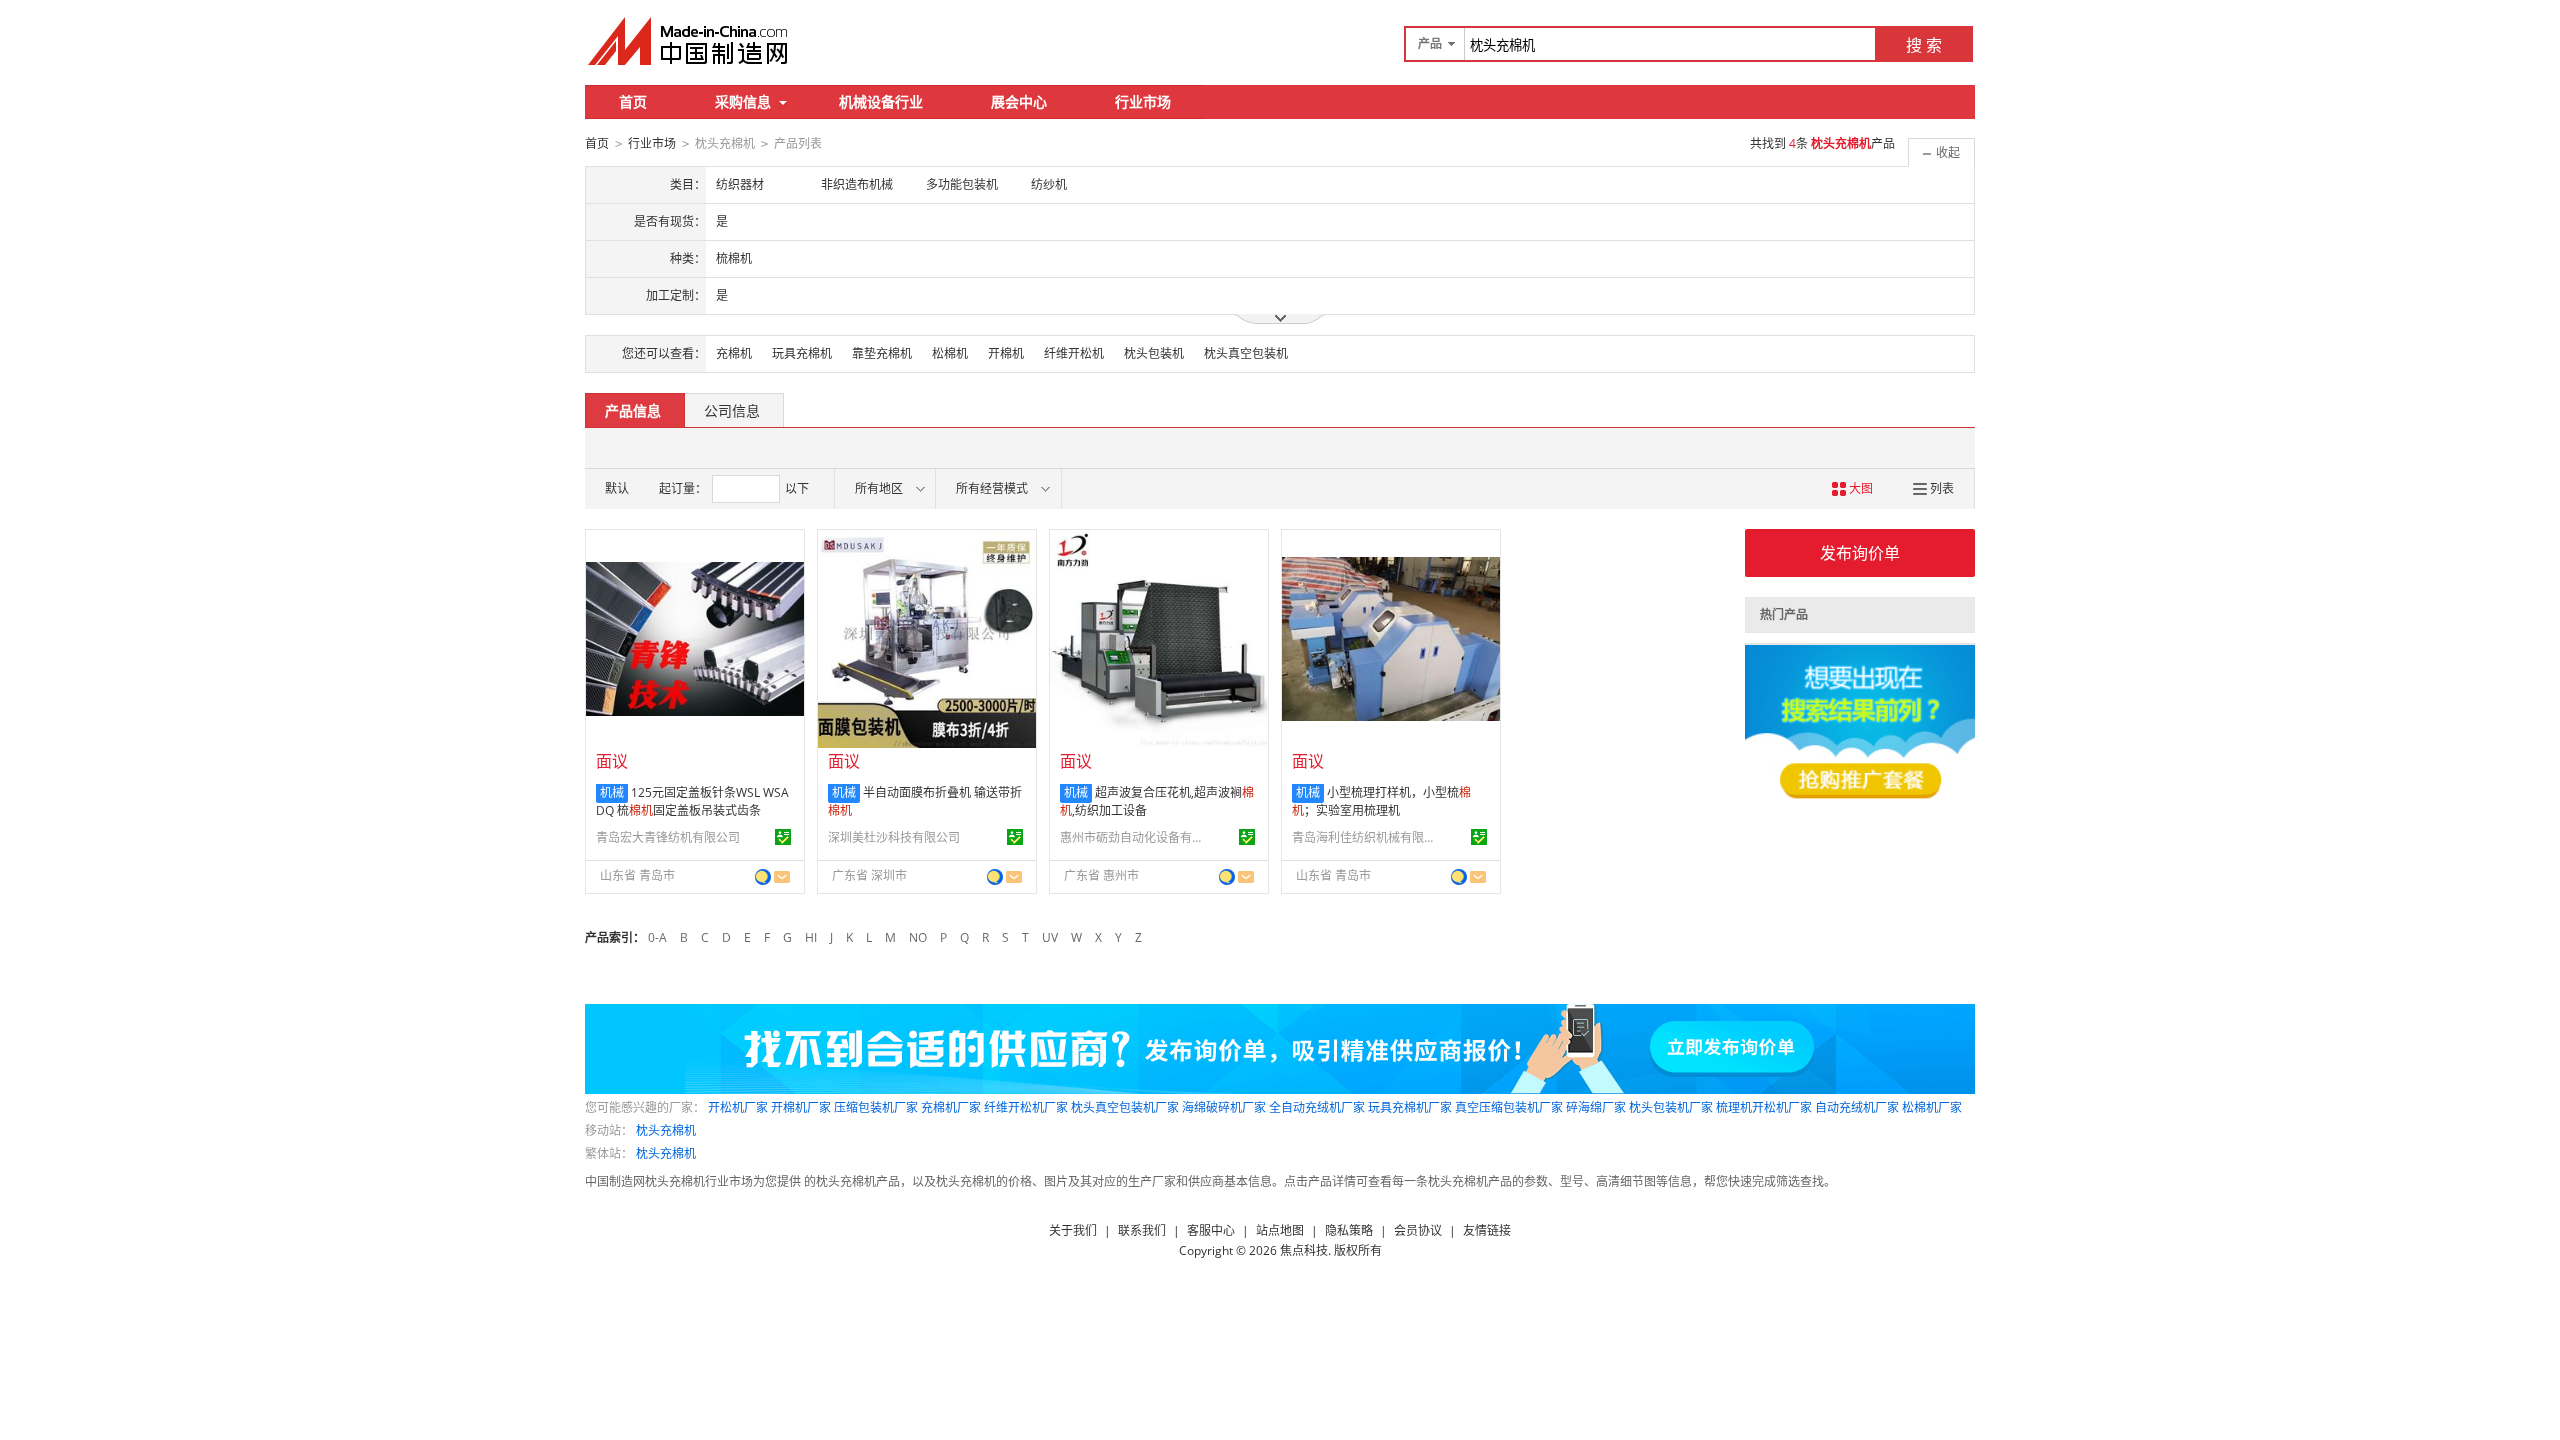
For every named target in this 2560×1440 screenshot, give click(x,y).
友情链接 (1487, 1230)
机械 (612, 792)
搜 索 (1924, 45)
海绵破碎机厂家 (1224, 1107)
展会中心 (1019, 101)
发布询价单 (1860, 553)
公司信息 (732, 410)
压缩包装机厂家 (876, 1107)
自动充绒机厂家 (1857, 1107)
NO (918, 937)
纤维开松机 (1074, 353)
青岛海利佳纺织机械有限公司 (1367, 837)
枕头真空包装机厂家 (1125, 1107)
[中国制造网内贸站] (690, 41)
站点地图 (1280, 1230)
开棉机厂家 (801, 1107)
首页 (633, 101)
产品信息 (633, 410)
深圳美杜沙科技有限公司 (894, 837)
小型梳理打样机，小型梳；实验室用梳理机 (1381, 801)
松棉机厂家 (1932, 1107)
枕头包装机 (1154, 353)
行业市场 (1143, 101)
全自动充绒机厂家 (1317, 1107)
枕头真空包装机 (1246, 353)
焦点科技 (1304, 1250)
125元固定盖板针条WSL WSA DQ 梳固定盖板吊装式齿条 (692, 801)
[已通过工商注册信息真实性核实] (783, 837)
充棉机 (734, 353)
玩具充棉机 (802, 353)
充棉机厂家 (951, 1107)
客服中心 (1211, 1230)
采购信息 (743, 101)
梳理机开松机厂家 (1764, 1107)
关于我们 (1073, 1230)
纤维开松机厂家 (1026, 1107)
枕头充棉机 (666, 1130)
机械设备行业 (881, 101)
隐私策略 (1349, 1230)
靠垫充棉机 (882, 353)
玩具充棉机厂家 (1410, 1107)
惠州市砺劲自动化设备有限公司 (1135, 837)
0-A (657, 937)
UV (1050, 937)
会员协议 (1418, 1230)
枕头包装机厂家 (1671, 1107)
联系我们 (1142, 1230)
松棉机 (950, 353)
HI (811, 937)
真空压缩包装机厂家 (1509, 1107)
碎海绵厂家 (1596, 1107)
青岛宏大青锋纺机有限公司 (668, 837)
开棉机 (1006, 353)
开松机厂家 (738, 1107)
